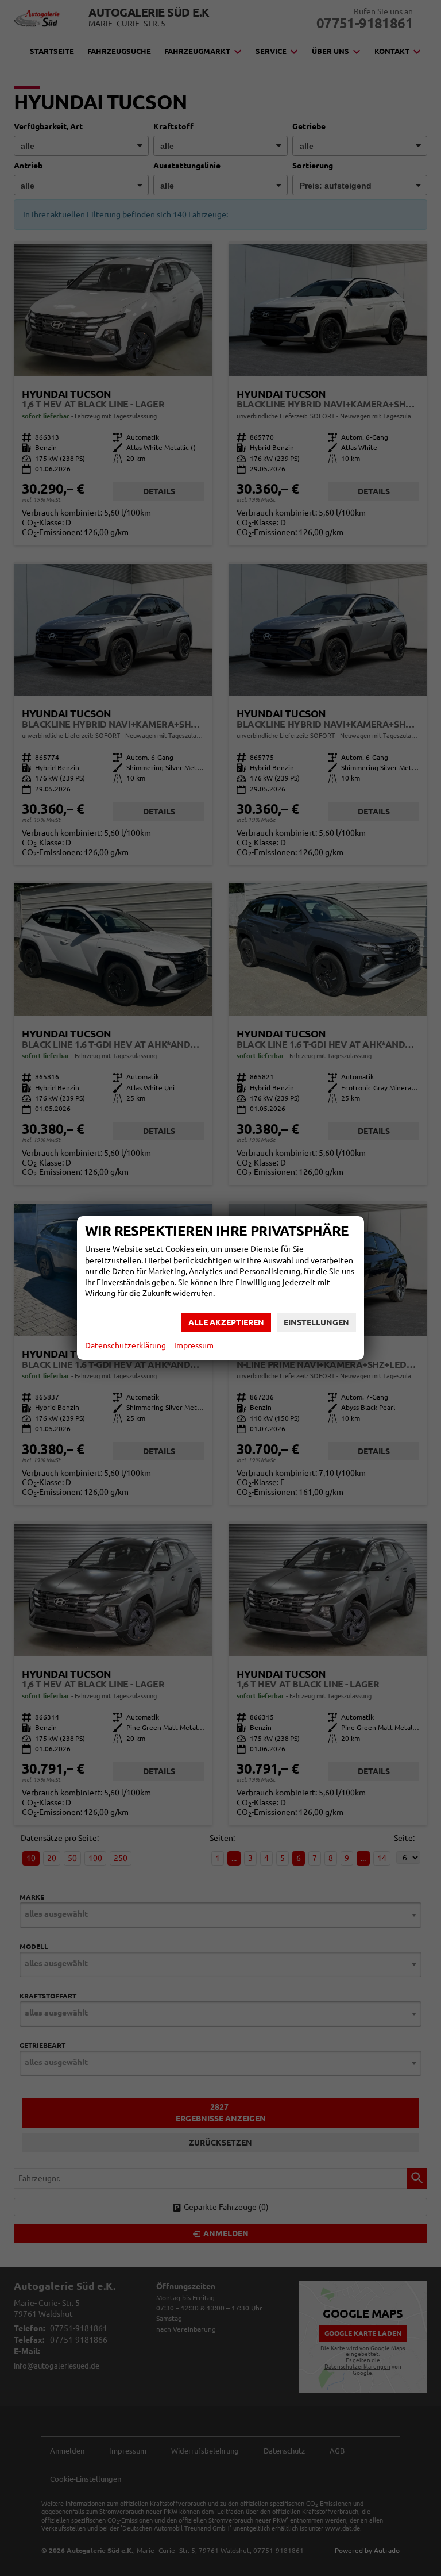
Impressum (194, 1345)
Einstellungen (316, 1322)
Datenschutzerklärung (125, 1345)
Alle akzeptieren (226, 1322)
